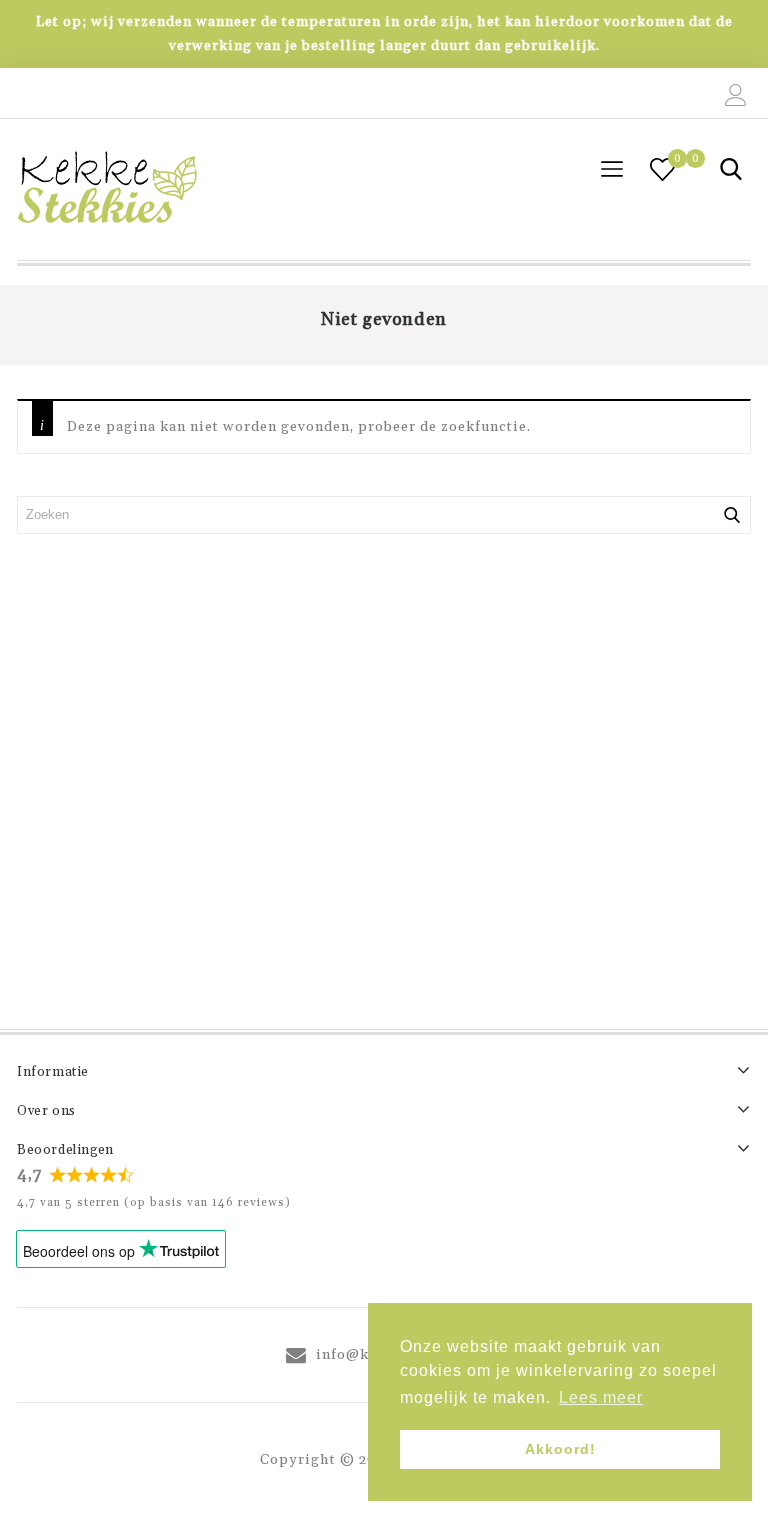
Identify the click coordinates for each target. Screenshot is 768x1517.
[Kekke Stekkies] (107, 189)
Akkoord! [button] (560, 1449)
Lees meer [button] (601, 1397)
